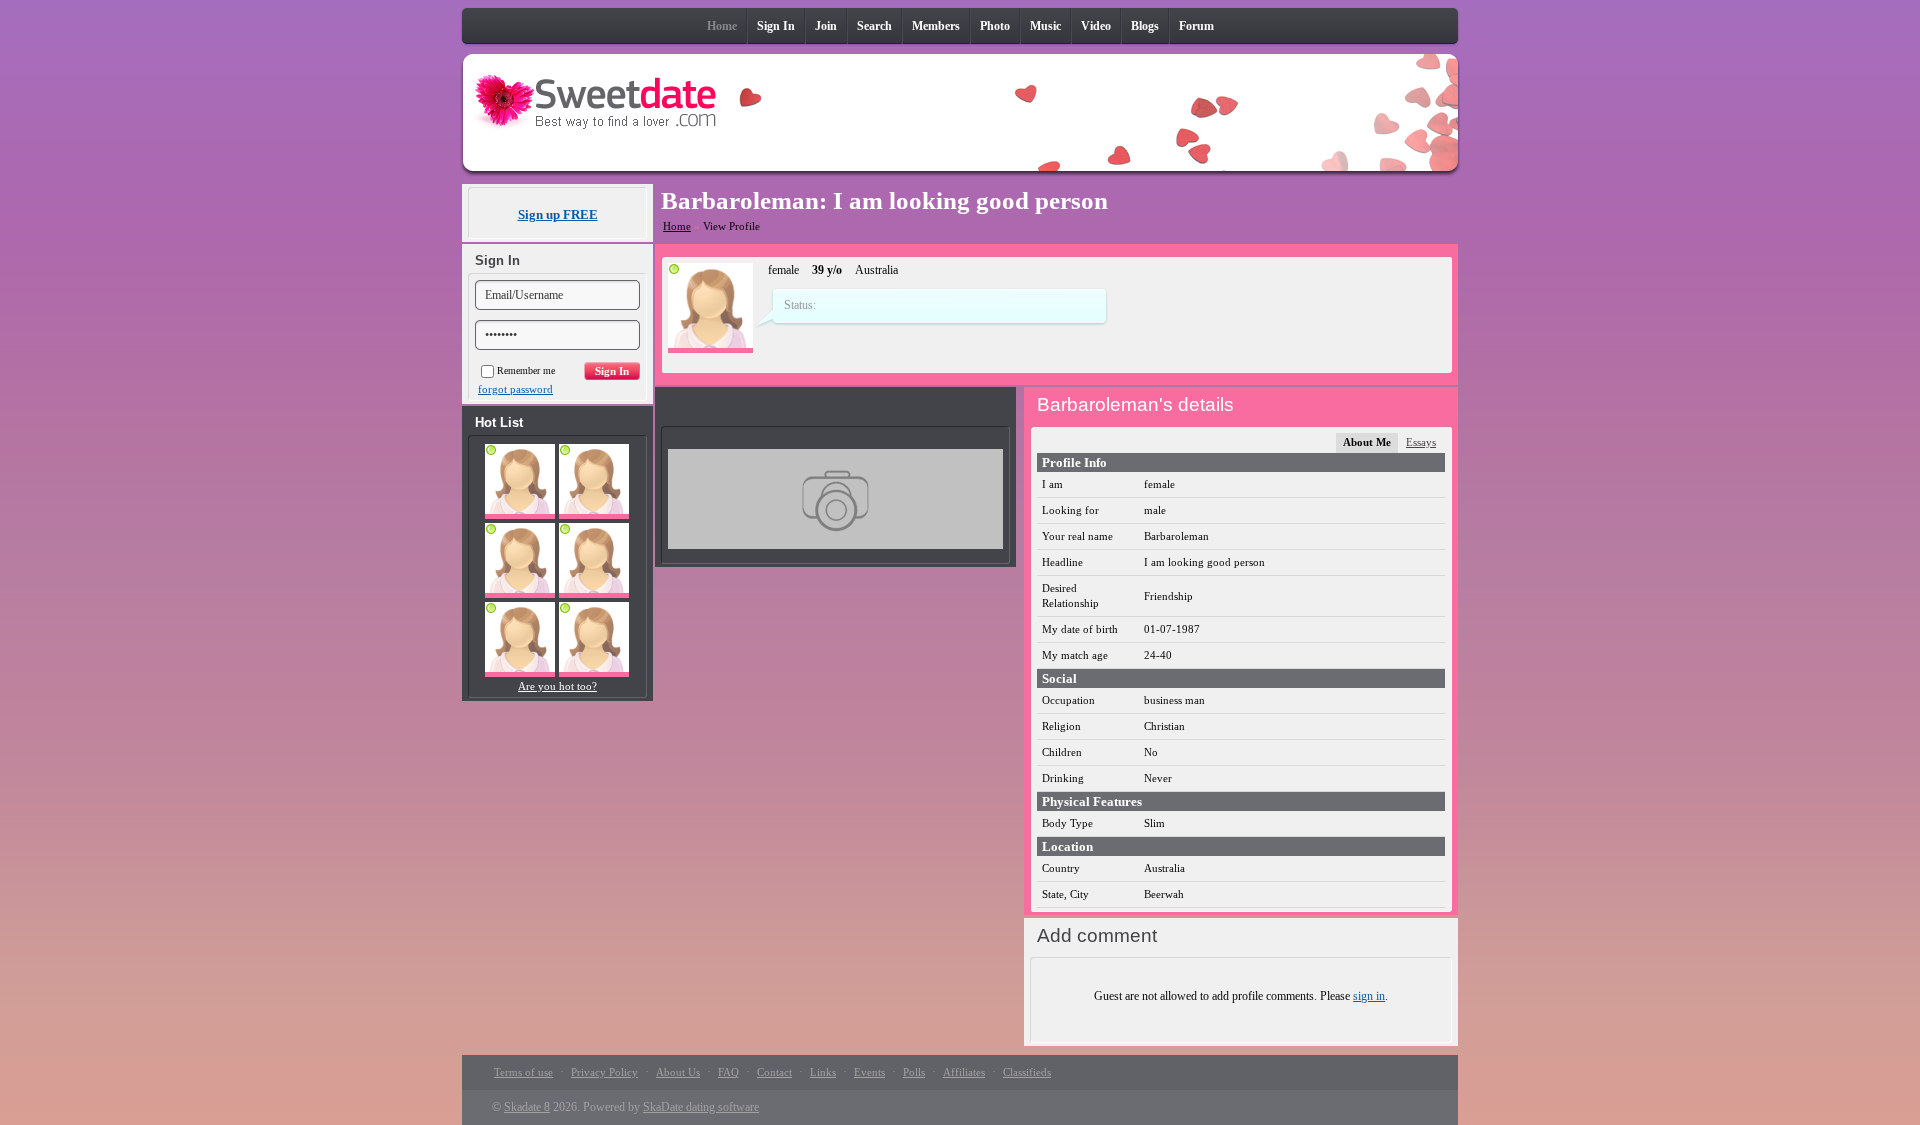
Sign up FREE (558, 214)
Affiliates (964, 1072)
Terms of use (523, 1072)
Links (823, 1072)
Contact (774, 1072)
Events (869, 1072)
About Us (678, 1072)
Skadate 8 (527, 1107)
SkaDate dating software (701, 1107)
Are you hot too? (557, 686)
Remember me (526, 370)
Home (677, 226)
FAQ (728, 1072)
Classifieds (1027, 1072)
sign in (1369, 996)
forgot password (515, 389)
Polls (914, 1072)
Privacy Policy (604, 1072)
